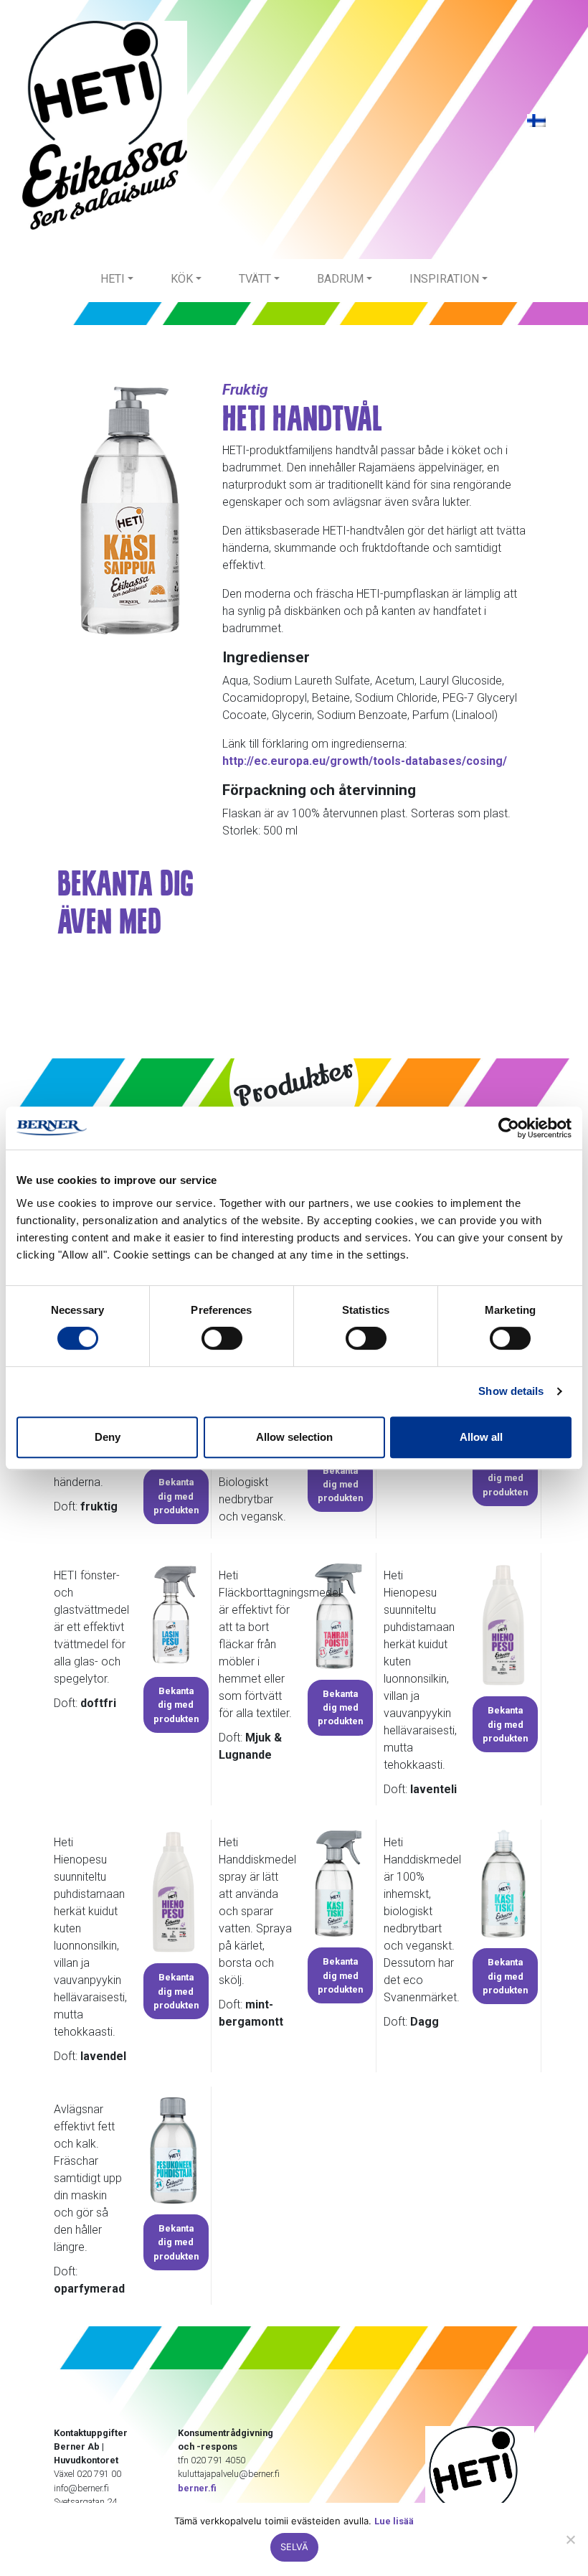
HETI (113, 279)
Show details (511, 1391)
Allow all (481, 1437)
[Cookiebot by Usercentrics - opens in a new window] (509, 1128)
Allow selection (294, 1437)
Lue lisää (394, 2521)
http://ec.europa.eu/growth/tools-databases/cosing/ (365, 761)
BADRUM (340, 279)
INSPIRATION (444, 279)
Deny (108, 1437)
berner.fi (197, 2488)
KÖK (182, 279)
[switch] (222, 1338)
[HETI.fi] (105, 125)
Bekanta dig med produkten (176, 1496)
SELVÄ (294, 2547)
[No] (570, 2539)
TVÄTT (255, 279)
